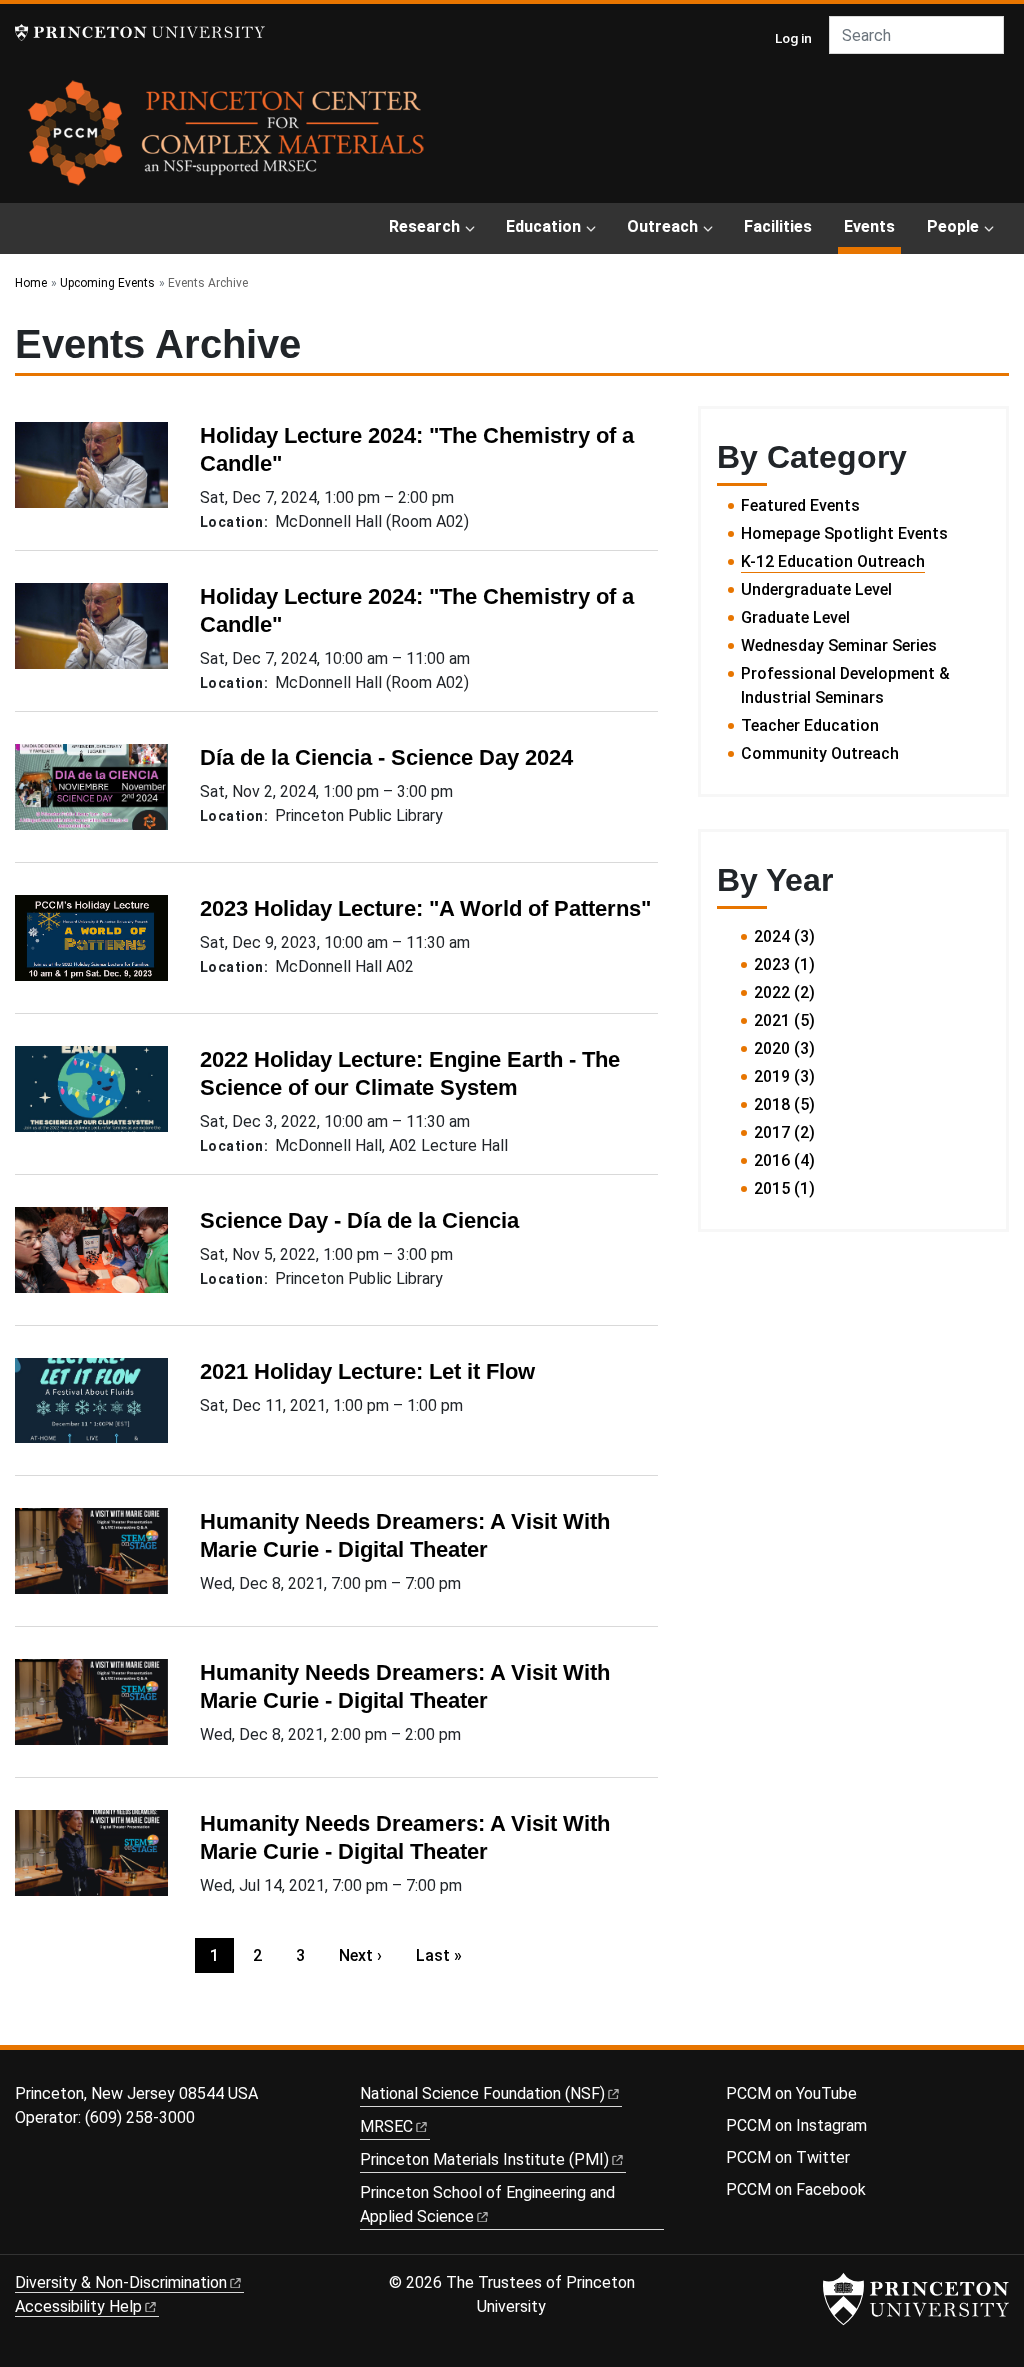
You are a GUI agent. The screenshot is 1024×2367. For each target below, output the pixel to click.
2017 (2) (784, 1132)
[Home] (227, 140)
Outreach (662, 226)
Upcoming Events (107, 283)
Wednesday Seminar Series (839, 645)
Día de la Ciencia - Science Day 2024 (386, 757)
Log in (793, 38)
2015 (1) (784, 1188)
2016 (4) (784, 1160)
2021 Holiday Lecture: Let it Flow (367, 1371)
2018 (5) (784, 1104)
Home (31, 283)
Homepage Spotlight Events (844, 533)
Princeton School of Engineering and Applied (487, 2204)
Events (872, 226)
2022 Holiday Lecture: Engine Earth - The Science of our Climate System (410, 1073)
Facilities (778, 226)
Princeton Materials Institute (484, 2159)
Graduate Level (795, 617)
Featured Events (800, 505)
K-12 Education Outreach (833, 561)
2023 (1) (784, 964)
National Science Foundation (482, 2093)
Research (424, 226)
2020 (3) (784, 1048)
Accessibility (78, 2306)
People (953, 226)
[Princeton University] (140, 32)
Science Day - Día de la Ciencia (359, 1220)
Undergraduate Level (816, 589)
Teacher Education (810, 725)
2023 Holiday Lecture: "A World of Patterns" (425, 908)
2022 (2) (784, 992)
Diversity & (121, 2282)
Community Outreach (820, 753)
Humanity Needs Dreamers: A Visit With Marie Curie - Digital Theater (405, 1535)
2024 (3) (784, 936)
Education (543, 226)
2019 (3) (784, 1076)
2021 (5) (784, 1020)
